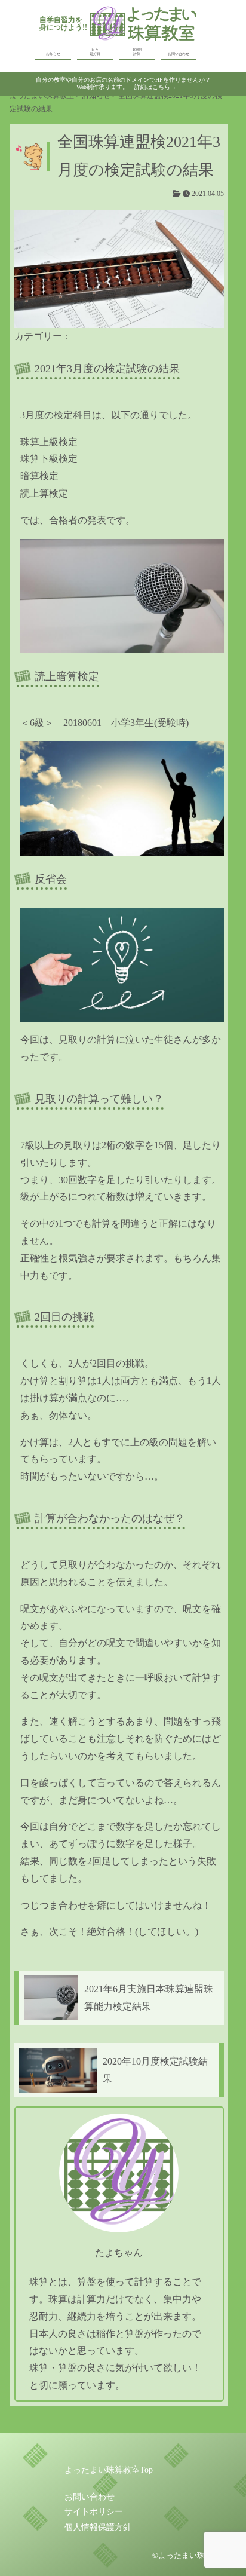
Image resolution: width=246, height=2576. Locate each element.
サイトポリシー (94, 2512)
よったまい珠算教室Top (109, 2470)
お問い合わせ (179, 54)
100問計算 (137, 52)
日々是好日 (95, 52)
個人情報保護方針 (98, 2527)
